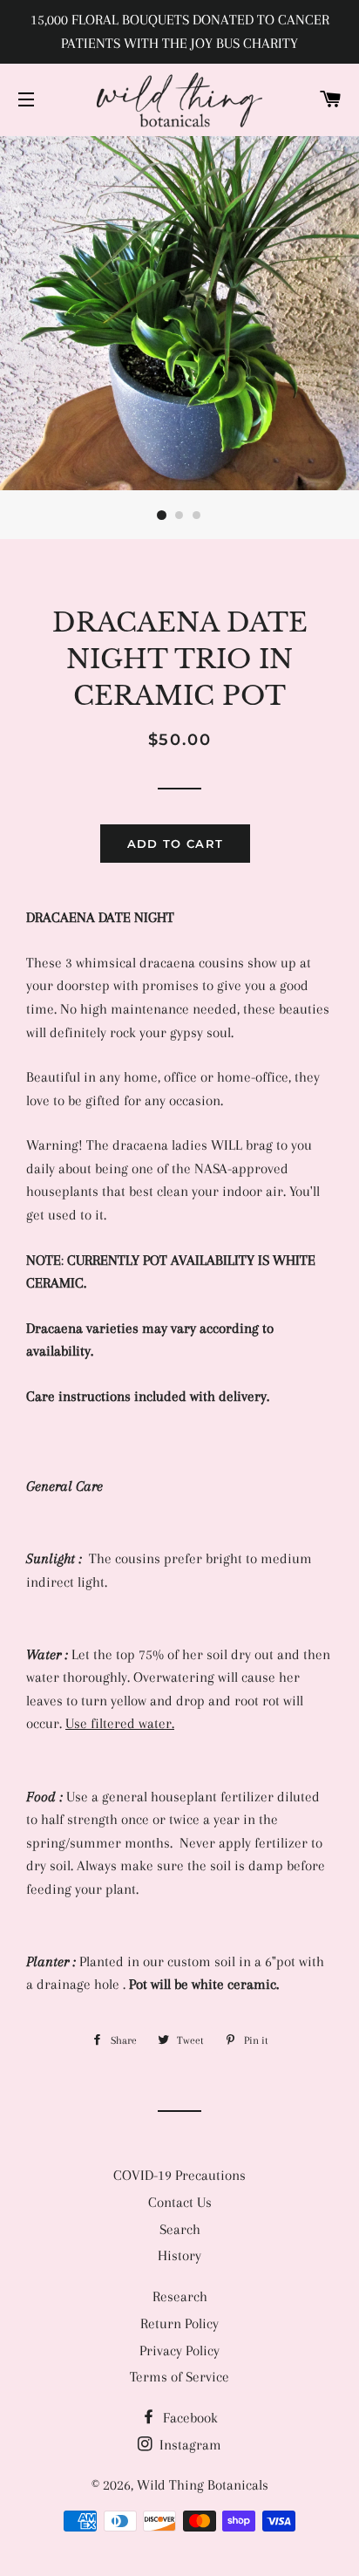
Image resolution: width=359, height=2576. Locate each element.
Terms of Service (179, 2377)
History (179, 2255)
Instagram (189, 2445)
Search (180, 2229)
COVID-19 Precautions (179, 2175)
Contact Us (180, 2202)
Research (180, 2296)
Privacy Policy (179, 2351)
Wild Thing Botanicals (203, 2485)
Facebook (189, 2418)
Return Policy (179, 2323)
